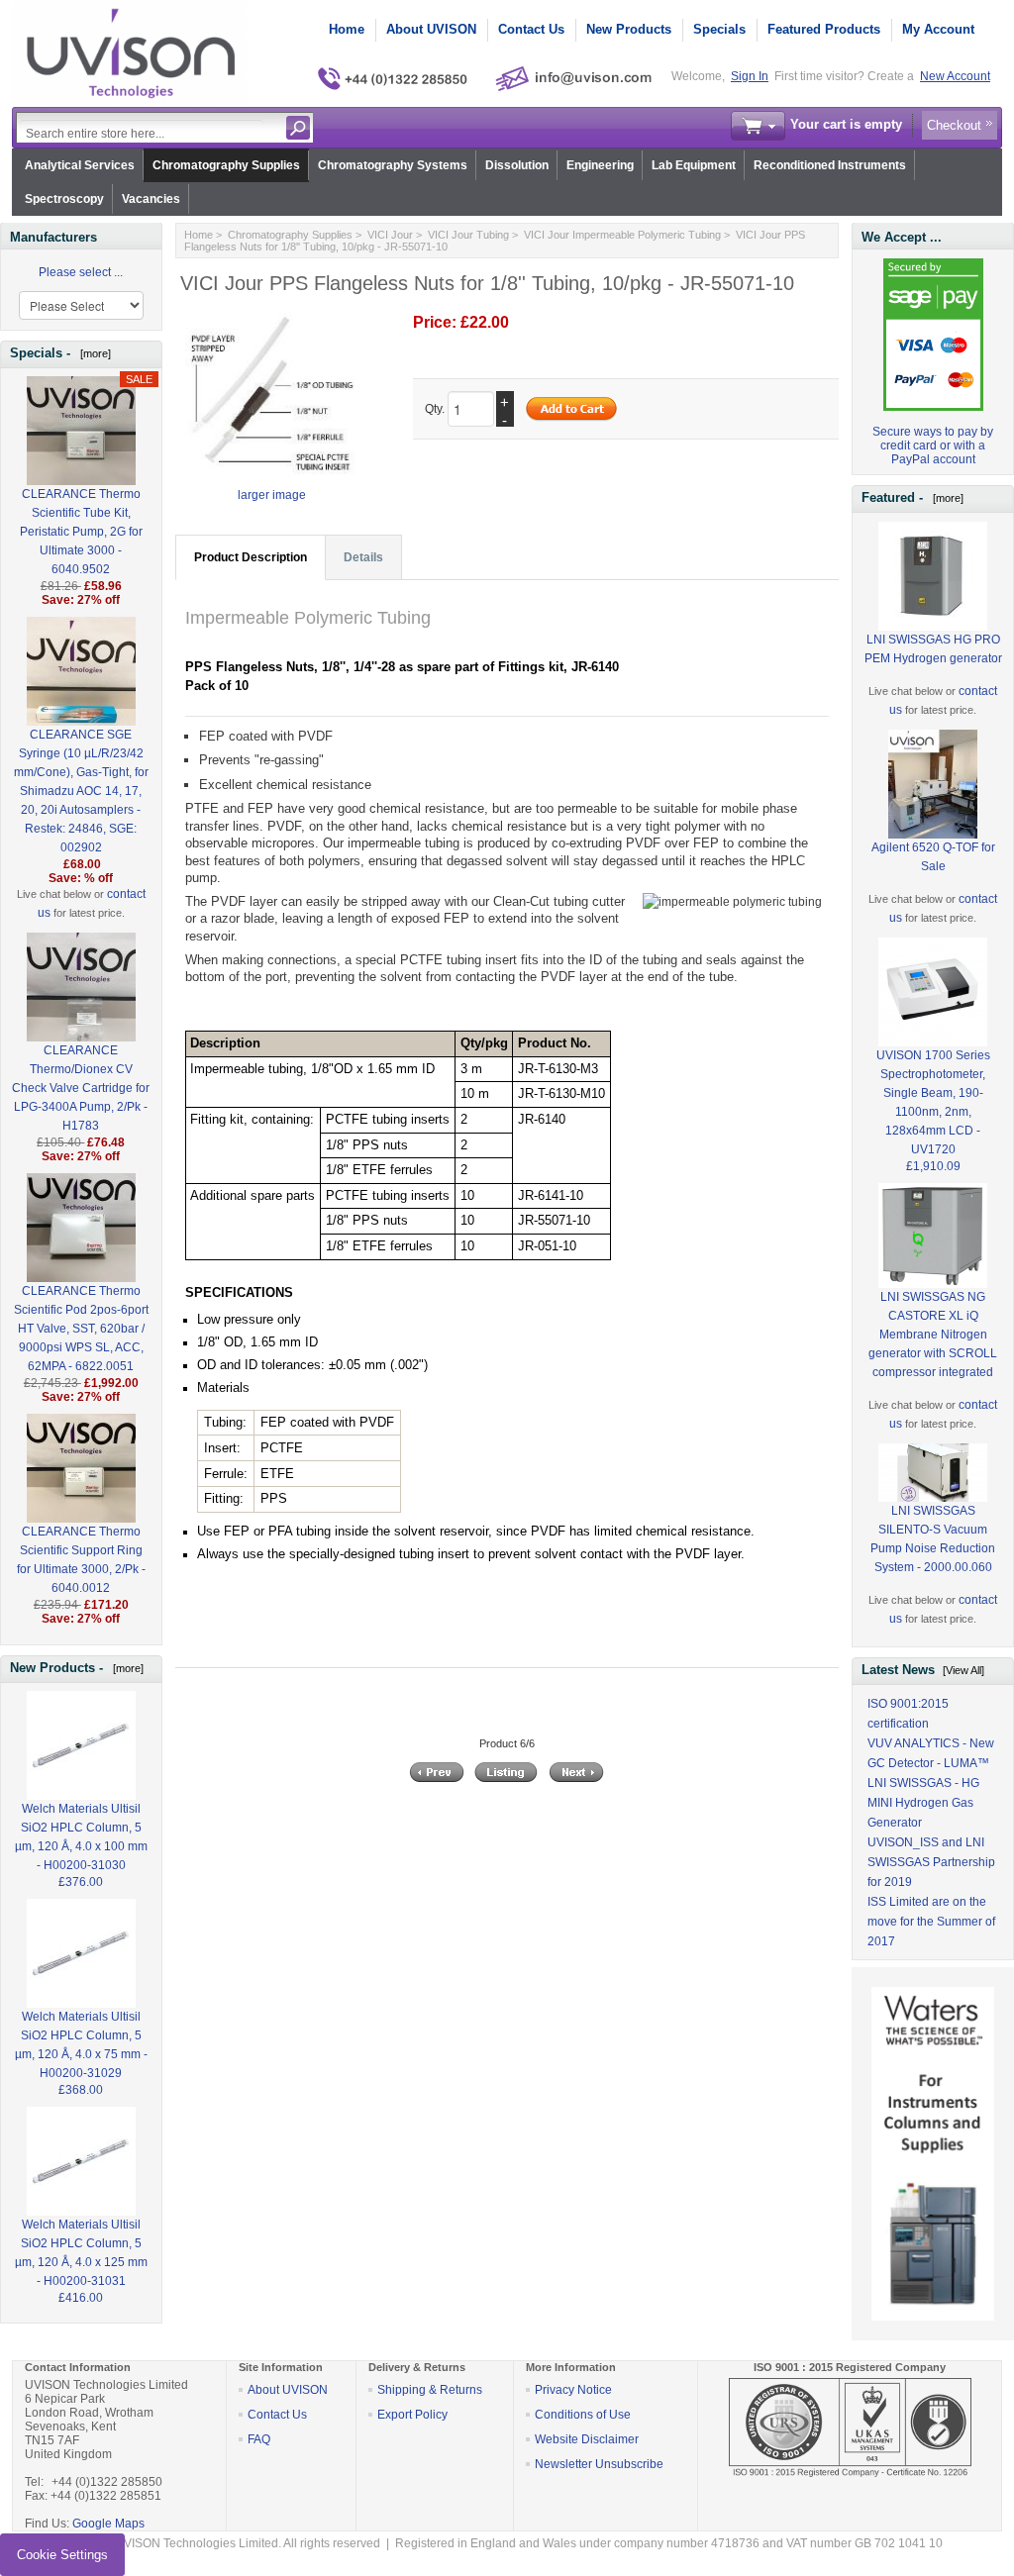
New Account (955, 76)
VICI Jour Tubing (468, 235)
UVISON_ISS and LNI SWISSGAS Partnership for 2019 (931, 1862)
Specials (719, 29)
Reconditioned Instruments (830, 165)
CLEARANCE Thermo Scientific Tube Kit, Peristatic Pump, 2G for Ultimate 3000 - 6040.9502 (81, 532)
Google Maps (108, 2524)
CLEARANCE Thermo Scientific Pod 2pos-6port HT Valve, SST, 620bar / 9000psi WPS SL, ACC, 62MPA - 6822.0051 (81, 1329)
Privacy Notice (573, 2390)
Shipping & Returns (430, 2390)
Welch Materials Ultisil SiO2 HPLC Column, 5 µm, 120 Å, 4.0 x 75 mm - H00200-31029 (81, 2045)
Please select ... (81, 272)
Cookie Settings (62, 2555)
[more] (93, 353)
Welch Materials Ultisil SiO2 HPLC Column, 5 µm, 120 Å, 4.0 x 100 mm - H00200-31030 (81, 1837)
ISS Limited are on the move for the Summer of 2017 (931, 1922)
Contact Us (531, 29)
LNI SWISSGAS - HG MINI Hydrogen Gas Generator (923, 1803)
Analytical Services (80, 165)
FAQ (259, 2439)
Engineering (600, 165)
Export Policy (412, 2415)
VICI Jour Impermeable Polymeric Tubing (622, 235)
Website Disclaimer (587, 2439)
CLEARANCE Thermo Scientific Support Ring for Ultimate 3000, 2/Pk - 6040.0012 (81, 1560)
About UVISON (431, 29)
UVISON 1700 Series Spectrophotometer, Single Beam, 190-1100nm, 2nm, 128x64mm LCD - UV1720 (933, 1102)
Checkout (954, 125)
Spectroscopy (64, 199)
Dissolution (517, 165)
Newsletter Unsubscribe (599, 2464)
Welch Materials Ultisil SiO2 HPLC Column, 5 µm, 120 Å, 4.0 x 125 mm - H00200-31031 (81, 2253)
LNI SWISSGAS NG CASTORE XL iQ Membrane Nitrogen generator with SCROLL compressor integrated (933, 1335)
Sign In (750, 76)
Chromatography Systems (393, 165)
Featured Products (824, 29)
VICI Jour (390, 235)
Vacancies (151, 199)
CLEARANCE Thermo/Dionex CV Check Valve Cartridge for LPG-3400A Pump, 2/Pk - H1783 (81, 1088)
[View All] (963, 1670)
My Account (938, 29)
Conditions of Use (583, 2415)
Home (347, 29)
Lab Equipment (694, 165)
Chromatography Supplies (226, 165)
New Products (629, 29)
